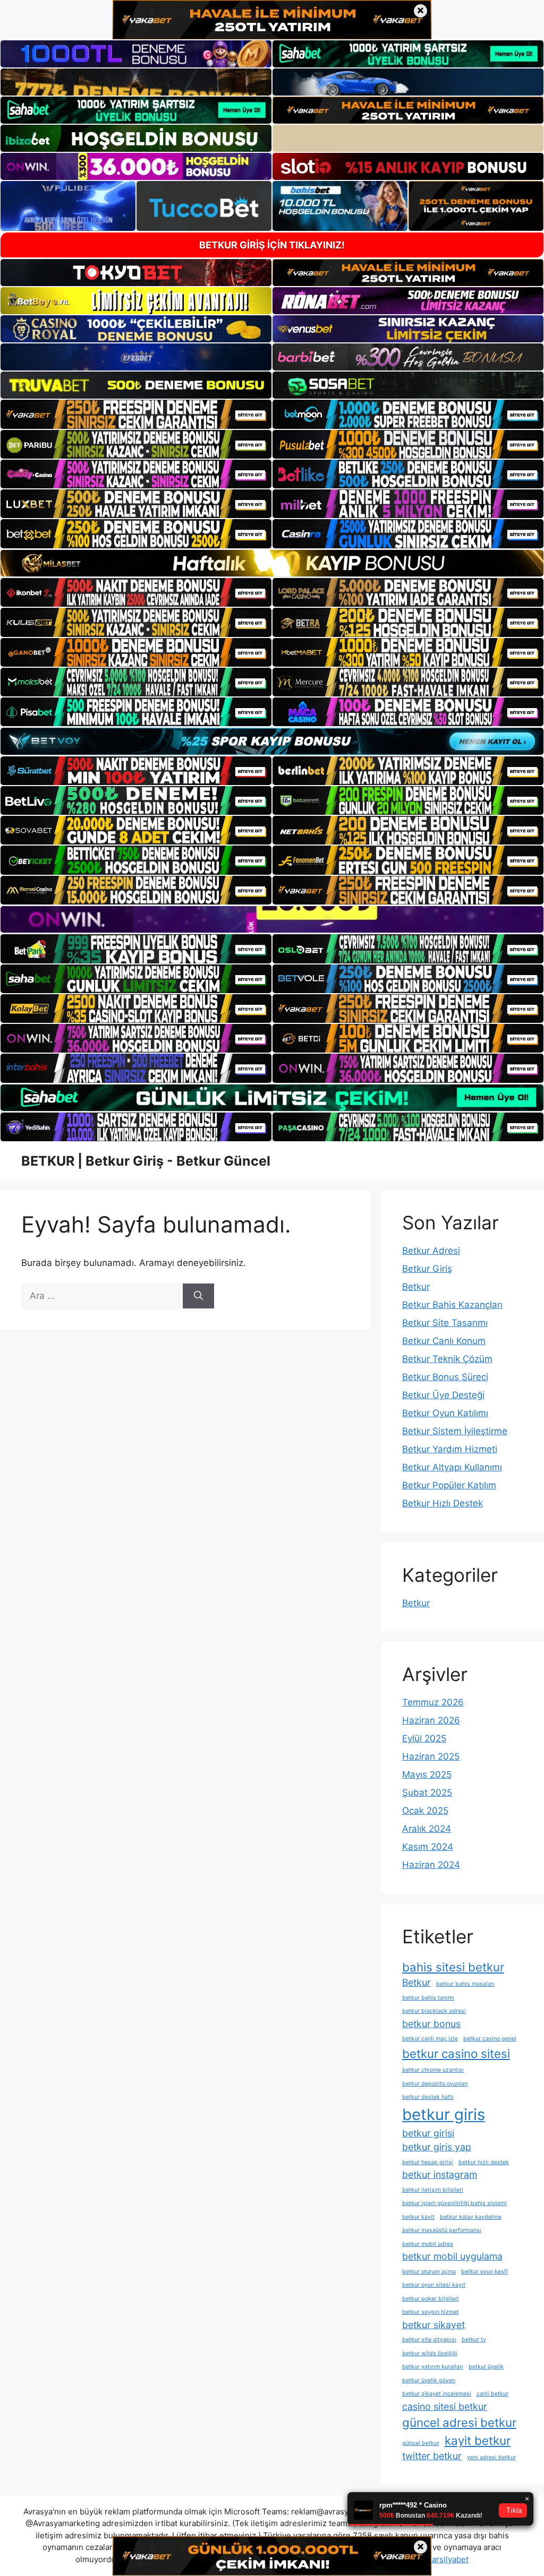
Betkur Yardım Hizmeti (450, 1449)
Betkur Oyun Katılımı (445, 1413)
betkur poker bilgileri (431, 2299)
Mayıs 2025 (427, 1774)
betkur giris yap (437, 2147)
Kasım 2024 (428, 1847)
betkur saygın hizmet (431, 2312)
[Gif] (272, 563)
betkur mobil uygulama (452, 2256)
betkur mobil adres (428, 2244)
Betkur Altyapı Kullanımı (452, 1467)
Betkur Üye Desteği (443, 1395)
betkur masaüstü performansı (442, 2230)
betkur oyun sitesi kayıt (434, 2285)
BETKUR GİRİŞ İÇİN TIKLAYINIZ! (272, 245)
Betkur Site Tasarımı (445, 1323)
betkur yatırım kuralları (433, 2367)
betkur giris (444, 2114)
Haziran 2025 (431, 1756)
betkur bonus (431, 2024)
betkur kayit (418, 2217)
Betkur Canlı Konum (444, 1341)
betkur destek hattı (428, 2097)
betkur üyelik (486, 2367)
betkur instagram (440, 2174)
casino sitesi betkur (445, 2406)
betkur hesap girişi (428, 2162)
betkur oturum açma (429, 2272)
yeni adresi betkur (491, 2457)
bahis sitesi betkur (453, 1967)
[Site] (136, 414)
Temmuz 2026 (433, 1702)
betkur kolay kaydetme (471, 2217)
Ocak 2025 (425, 1811)
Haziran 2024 (431, 1865)
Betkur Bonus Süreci (445, 1377)
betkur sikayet (433, 2325)
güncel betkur (421, 2443)
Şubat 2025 (427, 1793)
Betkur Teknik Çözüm (447, 1359)
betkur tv (474, 2340)
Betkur (416, 1287)
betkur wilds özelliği (430, 2353)
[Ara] (198, 1296)
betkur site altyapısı (429, 2340)
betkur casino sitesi (456, 2053)
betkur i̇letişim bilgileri (433, 2190)
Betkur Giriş (427, 1269)
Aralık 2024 (427, 1829)
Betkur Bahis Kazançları (452, 1305)
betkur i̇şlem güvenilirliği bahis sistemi (454, 2203)
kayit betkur (478, 2440)
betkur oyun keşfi (484, 2272)
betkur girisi (428, 2133)
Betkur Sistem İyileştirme (455, 1431)
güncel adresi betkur (459, 2422)
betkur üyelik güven (429, 2380)
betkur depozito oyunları (435, 2084)
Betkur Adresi (431, 1251)
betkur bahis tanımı (428, 1998)
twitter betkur (432, 2456)
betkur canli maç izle (430, 2039)
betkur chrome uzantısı (433, 2070)
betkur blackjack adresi (434, 2011)
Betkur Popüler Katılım (449, 1485)
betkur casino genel (490, 2039)
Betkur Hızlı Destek (443, 1503)
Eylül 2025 (424, 1738)
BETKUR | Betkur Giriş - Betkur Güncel (146, 1161)
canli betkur (492, 2394)
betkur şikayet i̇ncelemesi (437, 2394)
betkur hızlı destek (484, 2162)
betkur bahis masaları (465, 1984)
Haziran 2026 (431, 1720)
